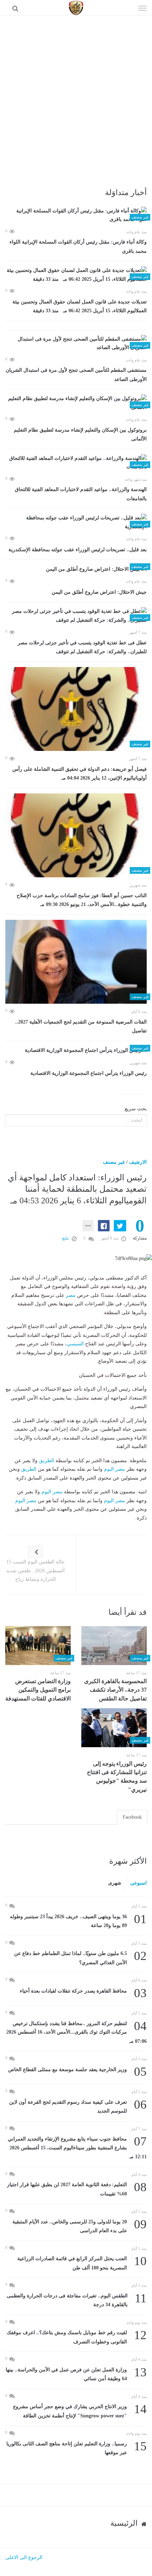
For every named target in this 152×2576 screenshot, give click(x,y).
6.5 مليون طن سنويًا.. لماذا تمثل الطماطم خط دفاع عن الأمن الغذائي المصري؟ (80, 1957)
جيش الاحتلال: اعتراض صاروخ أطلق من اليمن (99, 592)
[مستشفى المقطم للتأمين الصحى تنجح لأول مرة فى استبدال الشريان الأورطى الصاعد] (76, 344)
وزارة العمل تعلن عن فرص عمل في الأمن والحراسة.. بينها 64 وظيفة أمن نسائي (76, 2374)
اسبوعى (138, 1883)
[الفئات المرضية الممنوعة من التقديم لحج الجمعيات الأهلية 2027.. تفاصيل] (76, 962)
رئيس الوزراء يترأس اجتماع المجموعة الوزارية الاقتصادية (89, 1073)
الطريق (46, 1461)
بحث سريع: (135, 1109)
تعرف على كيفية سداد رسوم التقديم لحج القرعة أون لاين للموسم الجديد (78, 2106)
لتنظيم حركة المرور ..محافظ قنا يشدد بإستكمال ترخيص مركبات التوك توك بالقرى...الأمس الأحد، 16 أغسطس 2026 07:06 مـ (77, 2032)
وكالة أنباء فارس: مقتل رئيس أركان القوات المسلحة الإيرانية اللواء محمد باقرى (78, 247)
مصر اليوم (115, 1469)
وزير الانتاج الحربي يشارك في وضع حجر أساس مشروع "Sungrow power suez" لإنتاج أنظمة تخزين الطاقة (80, 2410)
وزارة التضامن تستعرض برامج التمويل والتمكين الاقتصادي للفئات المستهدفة (38, 1690)
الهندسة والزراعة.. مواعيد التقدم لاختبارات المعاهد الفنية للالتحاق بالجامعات (81, 494)
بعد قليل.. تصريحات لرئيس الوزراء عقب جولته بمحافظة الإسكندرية (78, 550)
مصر (71, 1295)
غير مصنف (114, 1162)
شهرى (115, 1883)
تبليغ (66, 1238)
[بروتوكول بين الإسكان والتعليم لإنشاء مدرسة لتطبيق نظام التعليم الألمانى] (76, 403)
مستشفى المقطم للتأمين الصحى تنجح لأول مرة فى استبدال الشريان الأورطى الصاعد (76, 375)
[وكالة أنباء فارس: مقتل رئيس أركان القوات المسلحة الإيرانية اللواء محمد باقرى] (76, 215)
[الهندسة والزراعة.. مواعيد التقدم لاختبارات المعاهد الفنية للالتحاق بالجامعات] (76, 463)
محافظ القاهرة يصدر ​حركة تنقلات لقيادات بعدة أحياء (83, 1991)
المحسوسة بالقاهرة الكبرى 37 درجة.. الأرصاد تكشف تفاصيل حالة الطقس (115, 1690)
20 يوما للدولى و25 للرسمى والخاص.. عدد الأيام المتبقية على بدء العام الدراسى (80, 2226)
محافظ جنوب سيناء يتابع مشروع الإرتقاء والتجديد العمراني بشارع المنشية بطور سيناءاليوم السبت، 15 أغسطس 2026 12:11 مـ (77, 2147)
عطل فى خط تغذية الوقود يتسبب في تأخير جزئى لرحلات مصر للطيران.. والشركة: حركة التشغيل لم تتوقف (82, 647)
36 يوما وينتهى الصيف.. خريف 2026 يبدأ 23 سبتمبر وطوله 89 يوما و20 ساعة (78, 1920)
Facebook (132, 1817)
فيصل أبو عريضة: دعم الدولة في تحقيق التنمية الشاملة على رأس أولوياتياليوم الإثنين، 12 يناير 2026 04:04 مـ (80, 774)
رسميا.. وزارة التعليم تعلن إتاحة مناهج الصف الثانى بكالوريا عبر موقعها (77, 2448)
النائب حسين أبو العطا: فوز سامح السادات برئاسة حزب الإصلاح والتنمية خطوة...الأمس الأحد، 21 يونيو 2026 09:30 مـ (82, 900)
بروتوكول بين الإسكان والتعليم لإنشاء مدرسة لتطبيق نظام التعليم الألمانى (80, 435)
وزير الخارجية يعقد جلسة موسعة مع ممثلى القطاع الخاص (77, 2070)
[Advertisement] (76, 96)
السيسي (75, 1344)
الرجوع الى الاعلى (24, 2557)
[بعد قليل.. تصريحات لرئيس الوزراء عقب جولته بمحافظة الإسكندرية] (76, 522)
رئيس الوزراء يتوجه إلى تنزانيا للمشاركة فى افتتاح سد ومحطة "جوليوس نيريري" (117, 1777)
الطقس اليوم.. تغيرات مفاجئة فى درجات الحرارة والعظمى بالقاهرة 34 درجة (77, 2300)
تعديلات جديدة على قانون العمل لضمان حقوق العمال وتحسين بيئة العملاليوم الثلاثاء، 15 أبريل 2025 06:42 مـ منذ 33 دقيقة (80, 306)
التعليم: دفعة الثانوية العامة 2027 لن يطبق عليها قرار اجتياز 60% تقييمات (77, 2189)
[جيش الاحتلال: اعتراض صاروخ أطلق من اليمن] (76, 569)
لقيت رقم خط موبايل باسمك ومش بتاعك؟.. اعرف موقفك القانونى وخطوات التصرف (77, 2336)
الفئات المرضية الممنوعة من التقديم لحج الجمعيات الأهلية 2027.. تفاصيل (81, 1027)
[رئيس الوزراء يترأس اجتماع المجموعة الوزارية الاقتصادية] (76, 1051)
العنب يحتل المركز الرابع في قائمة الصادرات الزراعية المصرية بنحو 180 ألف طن (82, 2262)
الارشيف (138, 1162)
